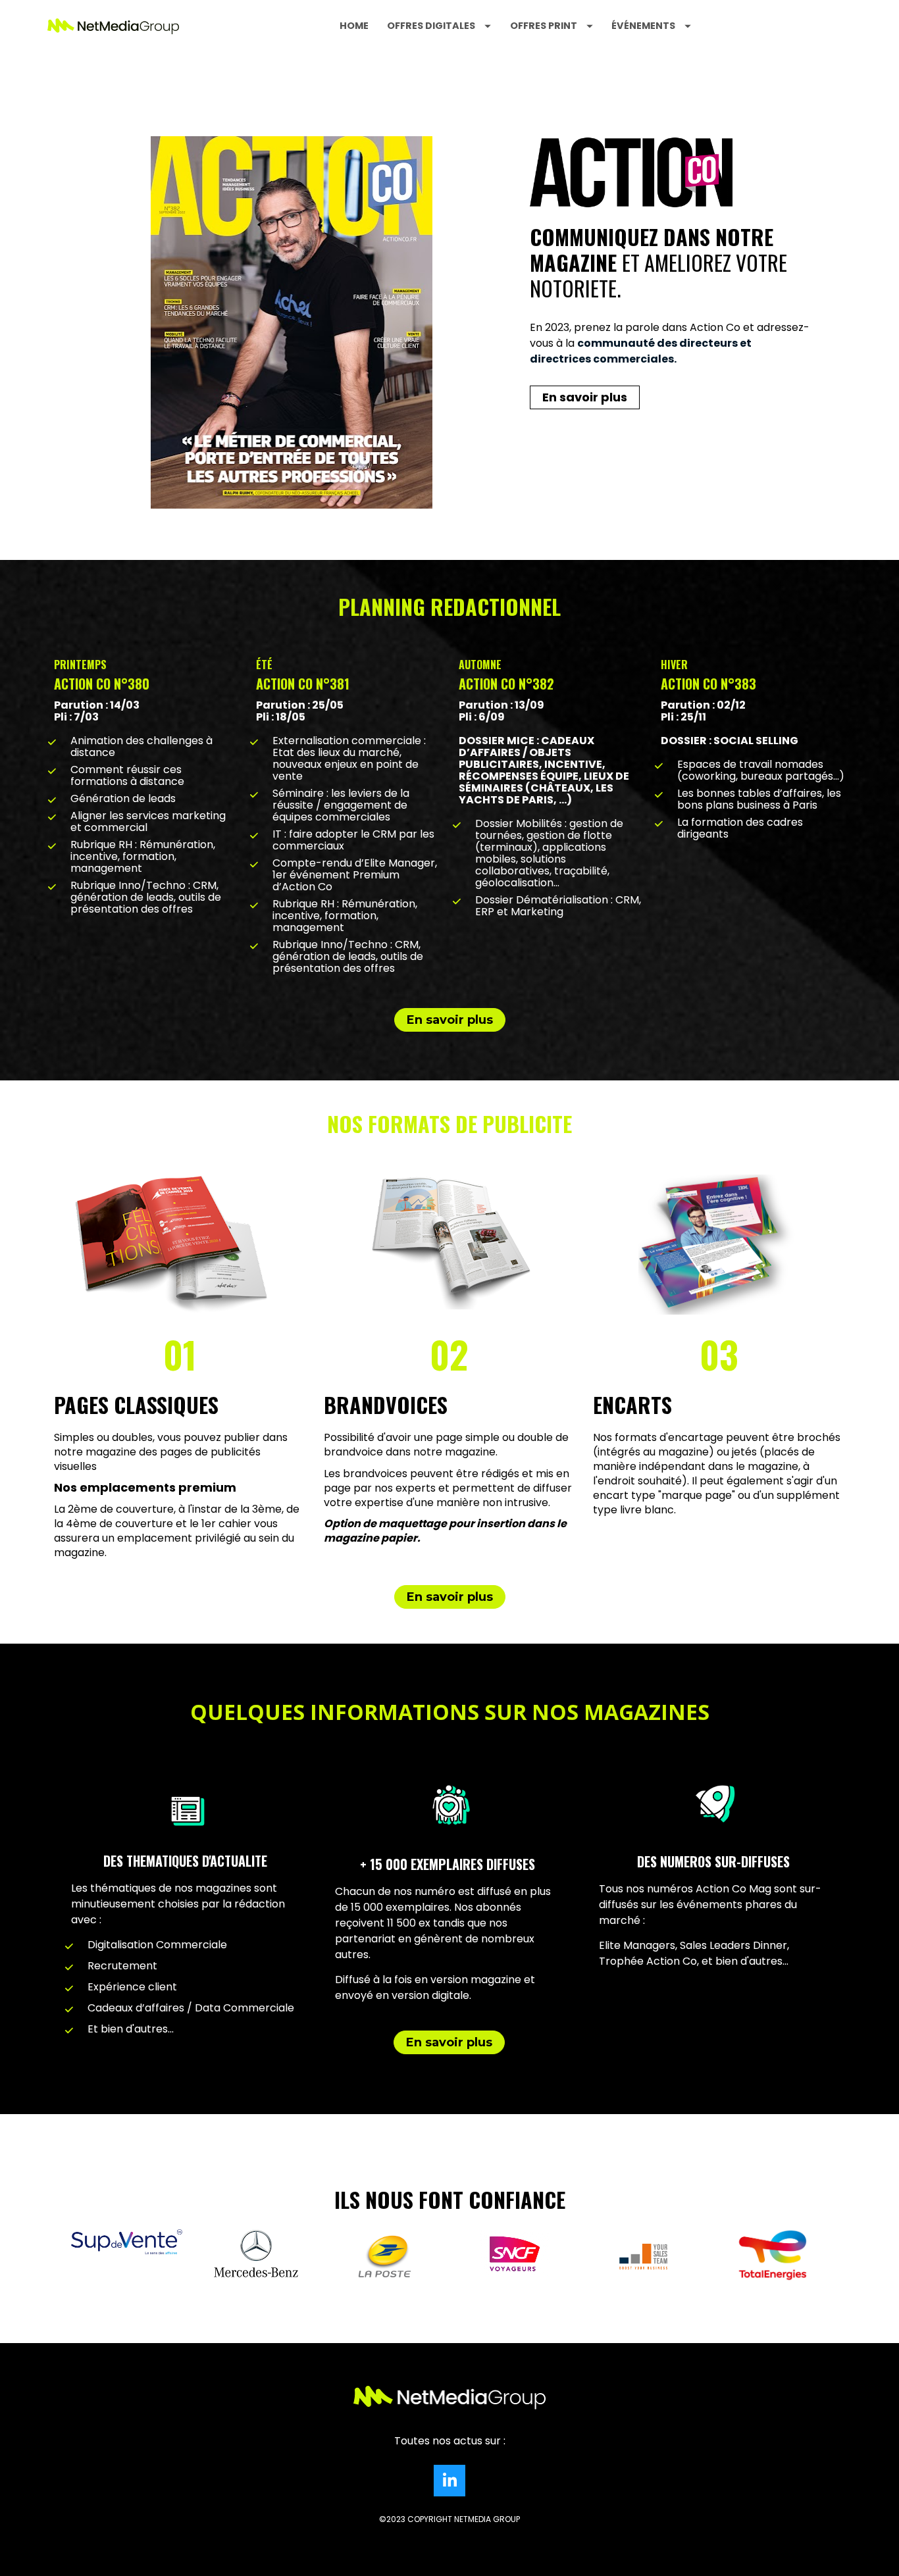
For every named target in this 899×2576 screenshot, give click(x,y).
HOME (354, 26)
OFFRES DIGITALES (431, 26)
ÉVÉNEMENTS (643, 26)
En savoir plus (585, 397)
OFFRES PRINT (544, 26)
